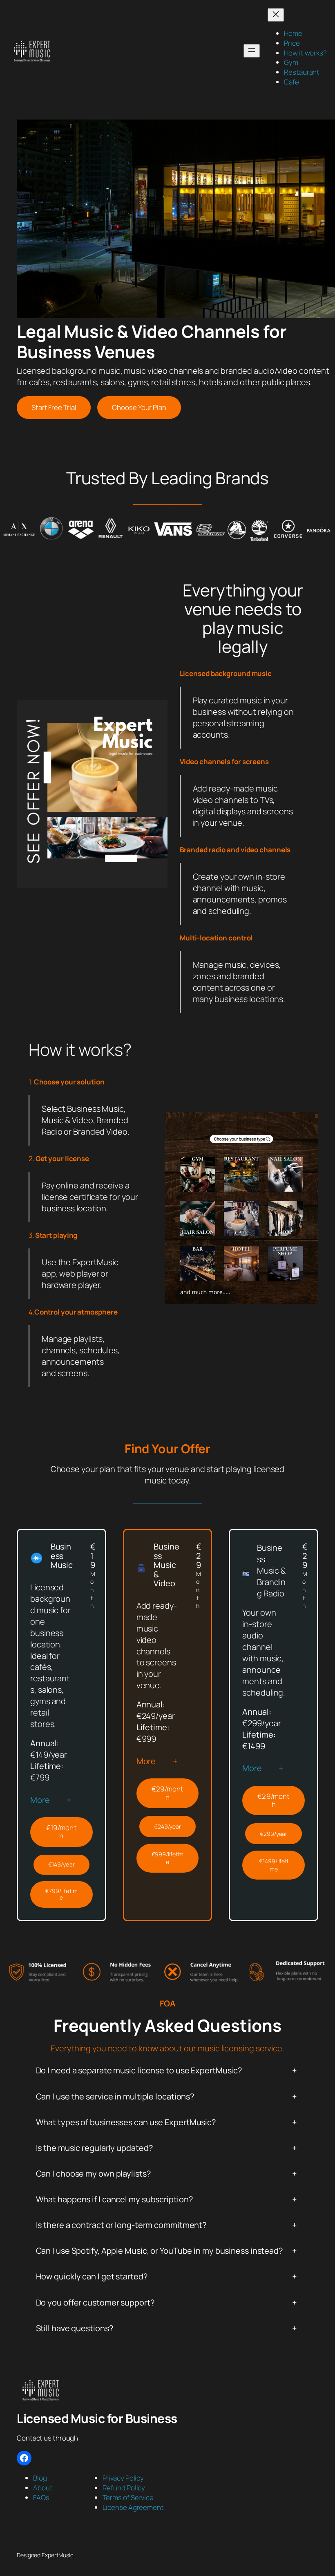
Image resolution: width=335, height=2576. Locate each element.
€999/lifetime (168, 1858)
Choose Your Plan (139, 407)
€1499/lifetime (274, 1865)
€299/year (274, 1834)
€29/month (168, 1793)
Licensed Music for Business (97, 2418)
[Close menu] (276, 15)
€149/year (61, 1864)
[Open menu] (252, 51)
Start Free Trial (54, 407)
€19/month (61, 1832)
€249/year (167, 1826)
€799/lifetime (61, 1894)
